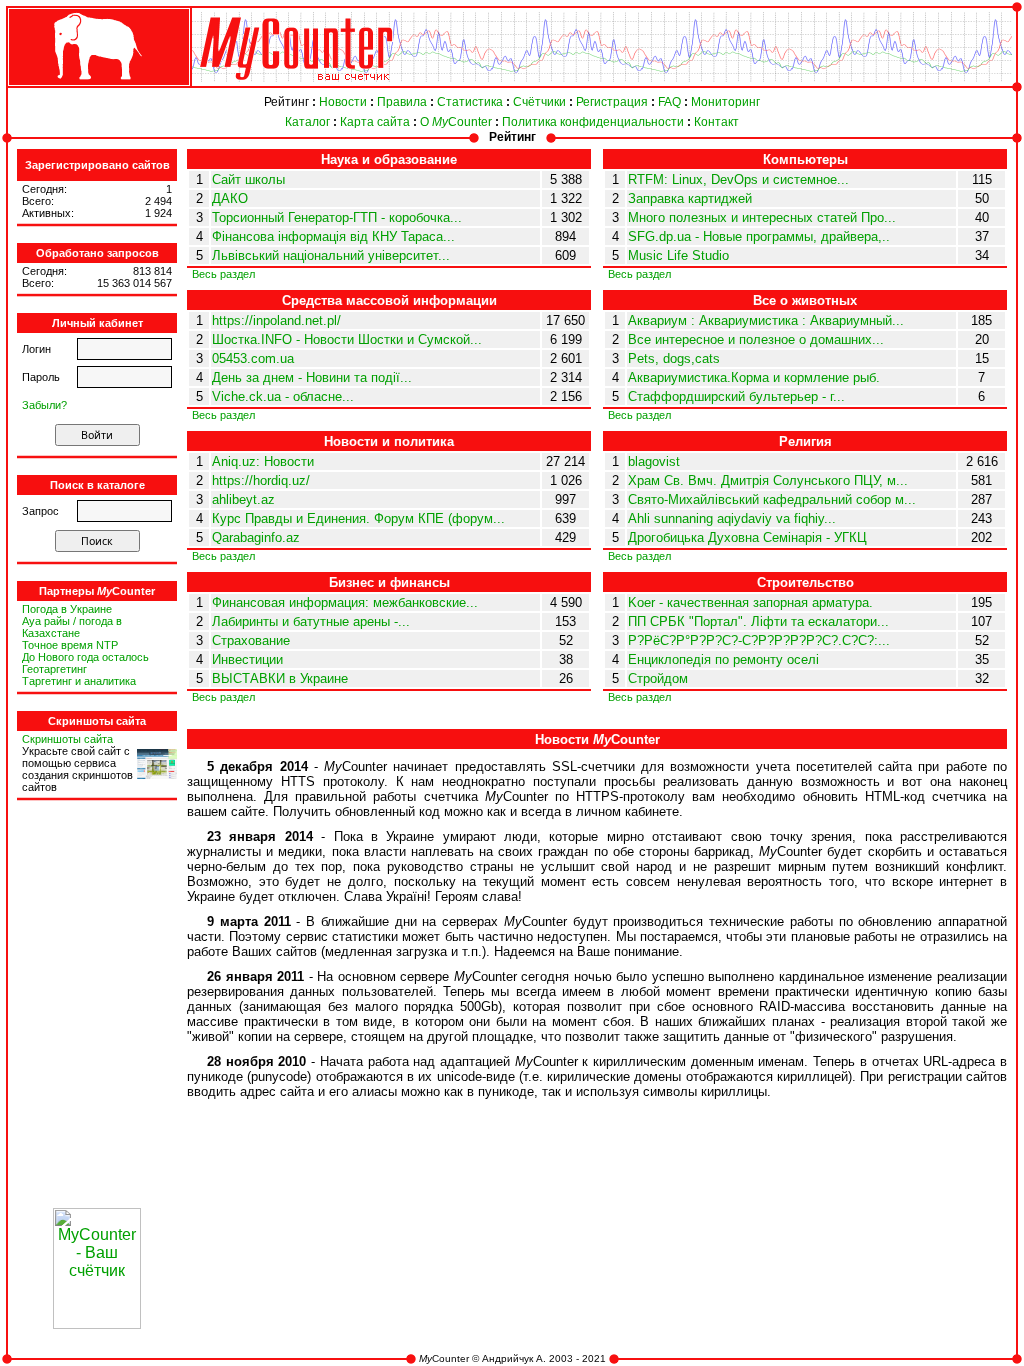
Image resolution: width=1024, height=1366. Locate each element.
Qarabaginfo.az (256, 537)
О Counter (456, 122)
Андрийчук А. (514, 1358)
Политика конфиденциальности (593, 122)
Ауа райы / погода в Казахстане (72, 627)
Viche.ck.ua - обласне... (283, 396)
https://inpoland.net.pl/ (276, 320)
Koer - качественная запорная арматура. (750, 602)
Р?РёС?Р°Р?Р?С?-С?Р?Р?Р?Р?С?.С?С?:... (759, 640)
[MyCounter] (97, 86)
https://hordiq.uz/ (261, 480)
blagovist (654, 461)
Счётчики (539, 102)
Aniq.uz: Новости (263, 461)
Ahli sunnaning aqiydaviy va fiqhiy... (732, 518)
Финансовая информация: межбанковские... (345, 602)
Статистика (470, 102)
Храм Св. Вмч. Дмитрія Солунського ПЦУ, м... (768, 480)
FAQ (669, 102)
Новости (343, 102)
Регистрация (612, 102)
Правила (402, 102)
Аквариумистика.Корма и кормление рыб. (754, 377)
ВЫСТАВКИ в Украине (280, 678)
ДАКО (230, 198)
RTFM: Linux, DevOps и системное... (738, 179)
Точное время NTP (70, 645)
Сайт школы (248, 179)
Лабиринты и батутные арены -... (311, 621)
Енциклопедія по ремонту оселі (723, 659)
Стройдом (658, 678)
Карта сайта (375, 122)
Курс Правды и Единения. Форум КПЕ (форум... (358, 518)
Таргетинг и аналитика (79, 681)
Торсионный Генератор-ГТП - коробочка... (337, 217)
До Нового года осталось (85, 657)
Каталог (307, 122)
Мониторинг (725, 102)
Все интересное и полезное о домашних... (756, 339)
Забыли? (44, 405)
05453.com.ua (253, 358)
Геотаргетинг (54, 669)
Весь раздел (223, 274)
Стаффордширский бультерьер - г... (736, 396)
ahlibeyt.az (243, 499)
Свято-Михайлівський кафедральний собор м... (772, 499)
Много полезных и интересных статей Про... (762, 217)
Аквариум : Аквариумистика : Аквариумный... (766, 320)
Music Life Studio (678, 255)
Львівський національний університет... (331, 255)
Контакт (716, 122)
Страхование (251, 640)
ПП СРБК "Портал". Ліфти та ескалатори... (758, 621)
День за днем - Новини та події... (312, 377)
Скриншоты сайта (67, 739)
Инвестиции (247, 659)
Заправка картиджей (690, 198)
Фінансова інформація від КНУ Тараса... (333, 236)
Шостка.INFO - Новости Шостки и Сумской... (347, 339)
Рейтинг (286, 102)
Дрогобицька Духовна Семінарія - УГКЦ (747, 537)
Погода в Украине (67, 609)
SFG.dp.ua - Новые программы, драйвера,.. (759, 236)
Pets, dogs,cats (674, 358)
